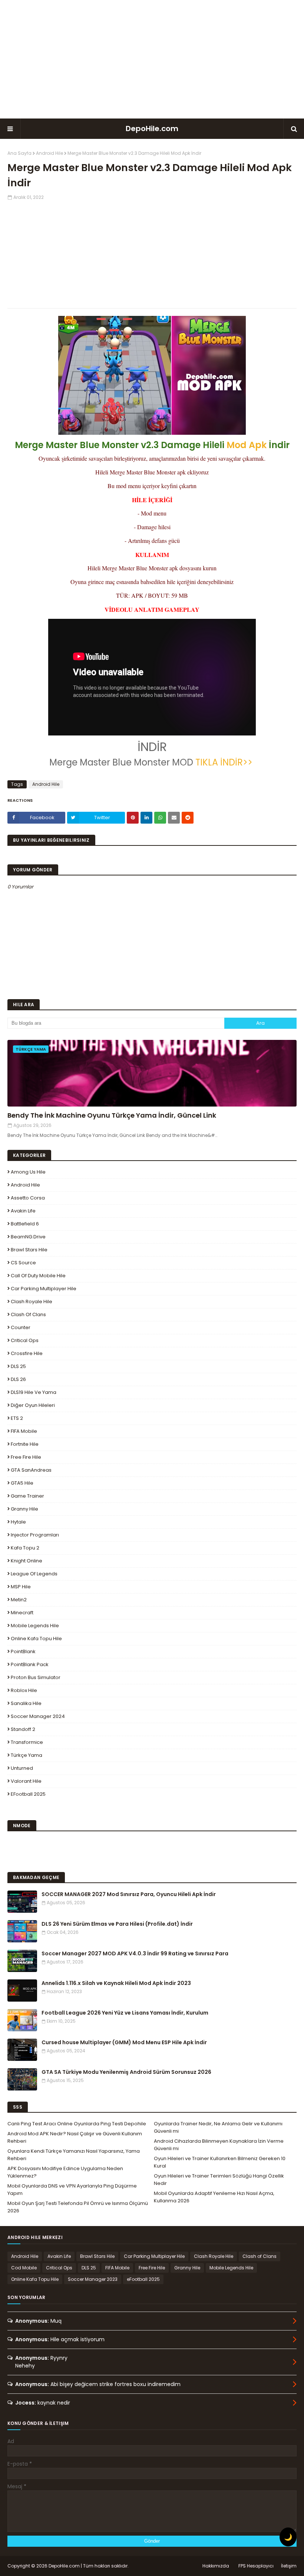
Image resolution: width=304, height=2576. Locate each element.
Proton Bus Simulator (36, 1677)
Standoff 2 (23, 1729)
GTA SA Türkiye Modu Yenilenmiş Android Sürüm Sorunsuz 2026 (126, 2072)
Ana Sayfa (19, 153)
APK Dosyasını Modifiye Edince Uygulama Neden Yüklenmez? (65, 2172)
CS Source (23, 1263)
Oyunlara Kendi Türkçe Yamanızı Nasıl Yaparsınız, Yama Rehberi (74, 2155)
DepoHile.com (152, 129)
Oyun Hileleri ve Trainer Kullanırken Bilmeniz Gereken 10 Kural (220, 2162)
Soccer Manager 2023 (93, 2279)
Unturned (22, 1768)
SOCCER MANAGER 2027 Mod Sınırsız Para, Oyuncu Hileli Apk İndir (129, 1894)
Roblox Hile (24, 1690)
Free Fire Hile (26, 1457)
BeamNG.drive (28, 1237)
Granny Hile (24, 1509)
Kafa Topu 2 (25, 1548)
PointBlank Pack (30, 1664)
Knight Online (27, 1561)
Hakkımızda (216, 2566)
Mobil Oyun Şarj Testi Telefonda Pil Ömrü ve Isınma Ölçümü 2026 (78, 2207)
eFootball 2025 (28, 1794)
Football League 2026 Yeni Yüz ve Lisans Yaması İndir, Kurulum (125, 2013)
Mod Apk (247, 445)
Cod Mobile (24, 2268)
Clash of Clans (28, 1314)
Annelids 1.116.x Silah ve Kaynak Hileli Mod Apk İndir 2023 (116, 1983)
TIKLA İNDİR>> (225, 762)
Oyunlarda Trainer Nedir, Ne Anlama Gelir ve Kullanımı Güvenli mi (218, 2127)
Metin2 (19, 1600)
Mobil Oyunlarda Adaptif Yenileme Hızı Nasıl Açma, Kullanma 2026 (214, 2197)
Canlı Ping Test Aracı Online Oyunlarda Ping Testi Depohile (77, 2124)
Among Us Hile (28, 1172)
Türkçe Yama (27, 1755)
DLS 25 (18, 1366)
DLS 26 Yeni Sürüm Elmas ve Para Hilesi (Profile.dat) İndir (117, 1924)
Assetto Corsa (28, 1198)
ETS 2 (17, 1418)
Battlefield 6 (25, 1224)
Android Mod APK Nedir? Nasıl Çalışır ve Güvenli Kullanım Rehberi (75, 2137)
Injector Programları (35, 1535)
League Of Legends (34, 1574)
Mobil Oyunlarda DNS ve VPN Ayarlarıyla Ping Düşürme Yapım (72, 2190)
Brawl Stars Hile (29, 1250)
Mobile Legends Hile (35, 1626)
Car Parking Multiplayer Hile (44, 1289)
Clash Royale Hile (32, 1302)
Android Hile (49, 153)
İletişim (289, 2566)
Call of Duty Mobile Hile (38, 1276)
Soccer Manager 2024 (38, 1716)
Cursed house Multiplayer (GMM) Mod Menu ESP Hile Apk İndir (124, 2042)
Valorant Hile (26, 1781)
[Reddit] (188, 818)
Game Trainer (27, 1496)
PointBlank (23, 1651)
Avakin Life (23, 1211)
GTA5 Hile (22, 1483)
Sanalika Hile (26, 1703)
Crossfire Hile (27, 1353)
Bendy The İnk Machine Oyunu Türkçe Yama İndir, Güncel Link (112, 1115)
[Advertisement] (152, 59)
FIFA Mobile (24, 1431)
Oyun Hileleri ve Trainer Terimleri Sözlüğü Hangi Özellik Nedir (219, 2180)
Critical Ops (25, 1340)
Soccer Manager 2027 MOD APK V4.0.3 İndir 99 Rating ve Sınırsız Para (135, 1953)
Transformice (27, 1742)
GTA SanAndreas (31, 1470)
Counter (21, 1327)
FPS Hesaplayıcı (256, 2566)
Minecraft (22, 1613)
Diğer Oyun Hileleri (33, 1405)
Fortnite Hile (25, 1444)
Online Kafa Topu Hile (36, 1639)
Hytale (18, 1522)
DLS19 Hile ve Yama (34, 1392)
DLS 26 (18, 1379)
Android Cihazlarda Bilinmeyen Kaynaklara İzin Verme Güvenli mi (219, 2145)
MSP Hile (21, 1587)
